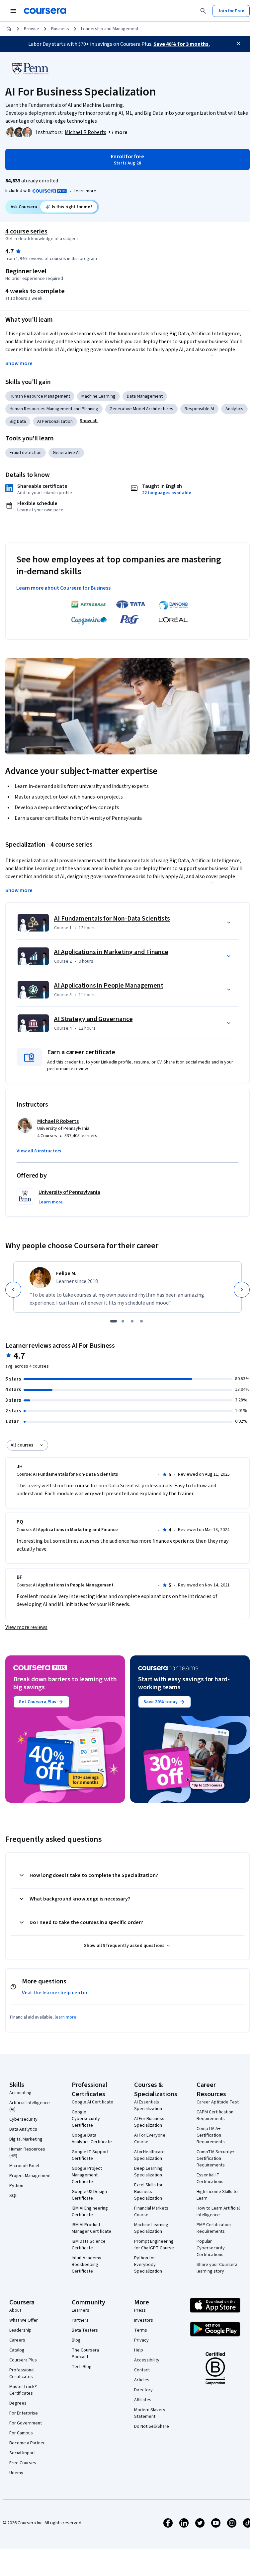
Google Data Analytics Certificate (92, 2139)
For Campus (21, 2433)
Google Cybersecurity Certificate (86, 2119)
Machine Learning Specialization (151, 2228)
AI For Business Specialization (149, 2122)
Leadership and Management (110, 29)
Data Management (145, 396)
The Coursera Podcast (85, 2353)
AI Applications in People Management (109, 986)
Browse (32, 29)
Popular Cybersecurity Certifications (211, 2248)
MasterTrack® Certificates (23, 2390)
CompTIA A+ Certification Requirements (211, 2135)
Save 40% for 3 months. (182, 44)
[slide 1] (114, 1321)
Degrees (18, 2403)
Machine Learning (98, 396)
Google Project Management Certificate (87, 2175)
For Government (26, 2423)
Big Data (18, 421)
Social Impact (23, 2453)
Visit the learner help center (55, 1993)
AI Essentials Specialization (148, 2105)
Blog (76, 2340)
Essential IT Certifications (210, 2178)
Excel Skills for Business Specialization (148, 2192)
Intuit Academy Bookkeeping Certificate (86, 2265)
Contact (142, 2370)
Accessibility (147, 2360)
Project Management (30, 2176)
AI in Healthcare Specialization (149, 2155)
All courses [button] (22, 1445)
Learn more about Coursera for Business (63, 588)
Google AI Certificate (92, 2102)
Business (60, 29)
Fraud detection (26, 453)
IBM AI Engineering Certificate (90, 2212)
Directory (143, 2390)
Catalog (17, 2350)
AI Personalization (55, 421)
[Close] (238, 43)
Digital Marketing (26, 2139)
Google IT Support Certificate (90, 2155)
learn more (66, 2017)
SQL (13, 2196)
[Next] (242, 1290)
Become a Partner (27, 2443)
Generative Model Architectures (141, 409)
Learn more (85, 191)
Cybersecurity (23, 2119)
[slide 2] (123, 1321)
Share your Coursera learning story (217, 2268)
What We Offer (24, 2320)
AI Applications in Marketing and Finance (111, 952)
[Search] (203, 11)
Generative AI (66, 453)
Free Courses (23, 2463)
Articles (142, 2380)
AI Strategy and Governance (93, 1019)
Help (139, 2350)
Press (140, 2310)
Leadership (20, 2330)
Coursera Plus (23, 2360)
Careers (17, 2340)
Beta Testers (85, 2330)
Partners (80, 2320)
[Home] (9, 29)
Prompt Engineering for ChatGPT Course (154, 2245)
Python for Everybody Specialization (148, 2265)
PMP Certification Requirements (214, 2228)
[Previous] (13, 1290)
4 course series (26, 231)
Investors (144, 2320)
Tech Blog (82, 2367)
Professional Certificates (22, 2373)
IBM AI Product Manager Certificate (91, 2228)
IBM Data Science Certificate (89, 2245)
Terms (141, 2330)
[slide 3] (132, 1321)
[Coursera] (45, 11)
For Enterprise (24, 2413)
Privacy (141, 2340)
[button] (118, 132)
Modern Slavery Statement (150, 2413)
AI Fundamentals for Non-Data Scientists (112, 919)
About (15, 2310)
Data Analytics (23, 2129)
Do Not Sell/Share (152, 2426)
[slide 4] (141, 1321)
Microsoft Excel (24, 2166)
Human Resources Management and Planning (54, 409)
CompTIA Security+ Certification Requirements (215, 2158)
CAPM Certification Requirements (215, 2115)
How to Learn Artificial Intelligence (218, 2212)
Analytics (234, 409)
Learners (81, 2310)
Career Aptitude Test (218, 2102)
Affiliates (143, 2400)
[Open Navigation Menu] (13, 11)
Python (16, 2186)
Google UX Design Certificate (89, 2195)
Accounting (20, 2093)
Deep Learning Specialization (148, 2172)
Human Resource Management (40, 396)
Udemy (16, 2473)
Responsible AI (199, 409)
